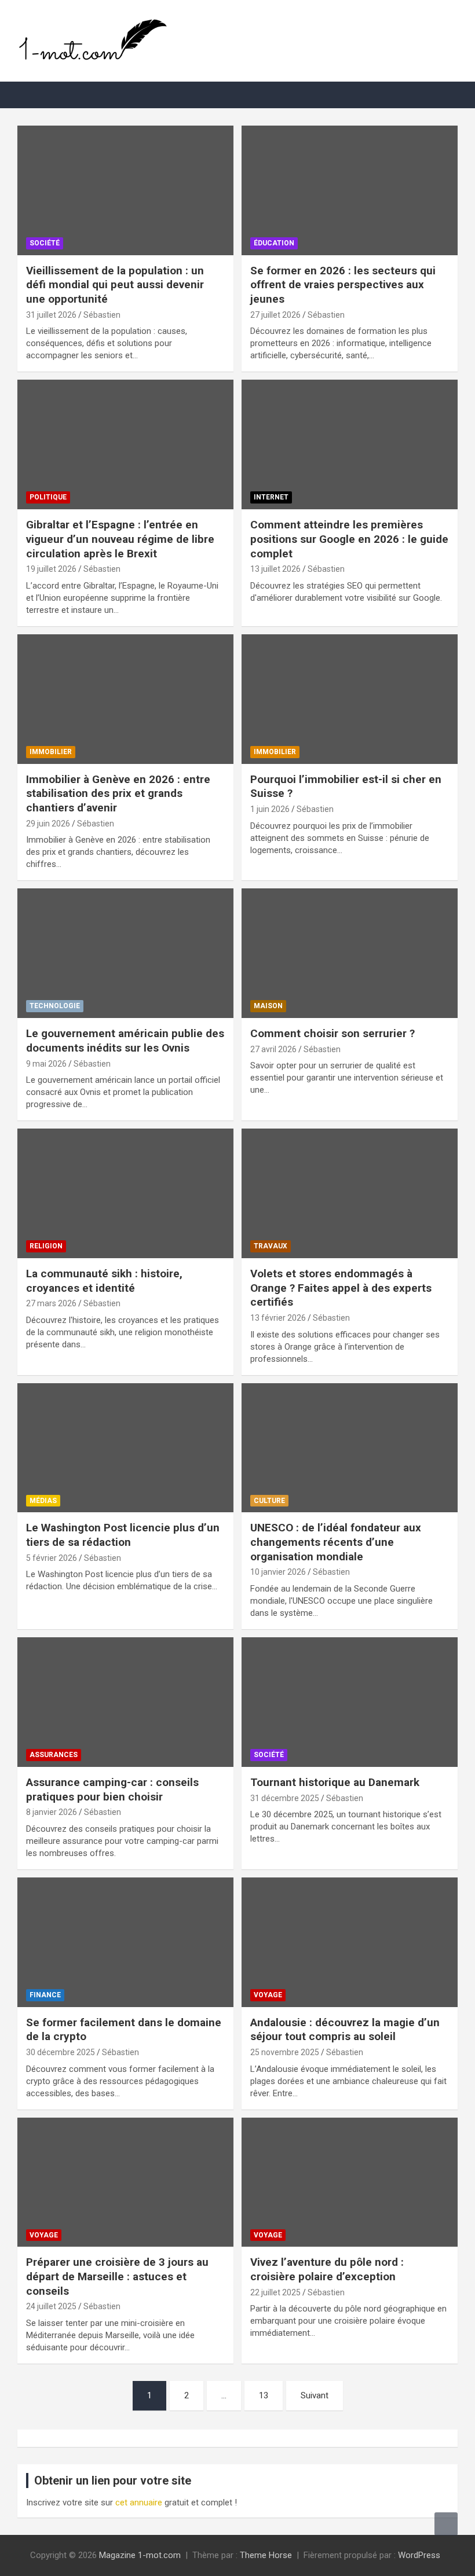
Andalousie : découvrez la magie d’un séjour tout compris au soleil (345, 2030)
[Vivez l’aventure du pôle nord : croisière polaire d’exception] (350, 2182)
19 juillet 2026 (51, 569)
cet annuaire (139, 2502)
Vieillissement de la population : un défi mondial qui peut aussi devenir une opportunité (115, 285)
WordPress (419, 2555)
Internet (271, 497)
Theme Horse (266, 2555)
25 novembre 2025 (285, 2052)
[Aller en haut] (446, 2524)
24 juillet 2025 (51, 2306)
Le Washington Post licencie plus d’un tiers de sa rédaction (123, 1535)
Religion (46, 1246)
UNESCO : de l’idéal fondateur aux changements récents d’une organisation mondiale (336, 1542)
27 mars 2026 (51, 1303)
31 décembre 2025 (285, 1798)
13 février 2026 (278, 1318)
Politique (48, 497)
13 (264, 2395)
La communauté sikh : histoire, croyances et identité (104, 1281)
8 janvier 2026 (52, 1812)
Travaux (271, 1246)
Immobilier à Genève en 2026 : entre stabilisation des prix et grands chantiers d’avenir (118, 793)
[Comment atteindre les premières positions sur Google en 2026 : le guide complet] (350, 445)
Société (45, 243)
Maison (268, 1006)
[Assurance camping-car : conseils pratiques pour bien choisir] (125, 1702)
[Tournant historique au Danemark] (350, 1702)
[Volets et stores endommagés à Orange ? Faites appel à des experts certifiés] (350, 1193)
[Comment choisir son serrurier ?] (350, 953)
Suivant (315, 2395)
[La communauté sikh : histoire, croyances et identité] (125, 1193)
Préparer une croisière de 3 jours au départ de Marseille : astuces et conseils (117, 2276)
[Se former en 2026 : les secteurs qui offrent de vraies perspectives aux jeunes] (350, 190)
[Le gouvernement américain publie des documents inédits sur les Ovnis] (125, 953)
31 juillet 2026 (51, 315)
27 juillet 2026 (275, 315)
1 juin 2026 (270, 809)
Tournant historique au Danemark (335, 1782)
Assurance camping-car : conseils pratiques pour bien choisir (112, 1789)
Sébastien (102, 315)
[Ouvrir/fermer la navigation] (32, 95)
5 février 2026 (52, 1558)
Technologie (55, 1006)
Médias (43, 1501)
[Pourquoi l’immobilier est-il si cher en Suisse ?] (350, 699)
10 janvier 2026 (278, 1572)
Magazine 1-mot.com (140, 2555)
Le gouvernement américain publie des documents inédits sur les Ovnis (125, 1041)
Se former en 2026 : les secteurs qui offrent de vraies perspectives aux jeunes (343, 285)
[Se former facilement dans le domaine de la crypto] (125, 1942)
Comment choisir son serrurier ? (332, 1033)
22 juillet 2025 (275, 2292)
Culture (269, 1501)
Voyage (268, 1995)
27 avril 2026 (273, 1049)
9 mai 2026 (46, 1064)
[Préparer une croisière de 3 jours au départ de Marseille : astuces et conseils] (125, 2182)
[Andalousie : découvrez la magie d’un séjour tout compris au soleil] (350, 1942)
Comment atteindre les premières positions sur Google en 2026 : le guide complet (349, 539)
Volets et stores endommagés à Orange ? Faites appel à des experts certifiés (341, 1288)
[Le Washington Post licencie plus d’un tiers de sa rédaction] (125, 1448)
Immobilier (51, 752)
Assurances (54, 1755)
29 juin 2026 (48, 824)
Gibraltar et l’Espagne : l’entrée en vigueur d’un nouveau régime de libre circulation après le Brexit (120, 539)
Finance (45, 1995)
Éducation (274, 243)
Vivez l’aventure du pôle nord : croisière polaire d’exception (327, 2269)
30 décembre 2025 (61, 2052)
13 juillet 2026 (275, 569)
